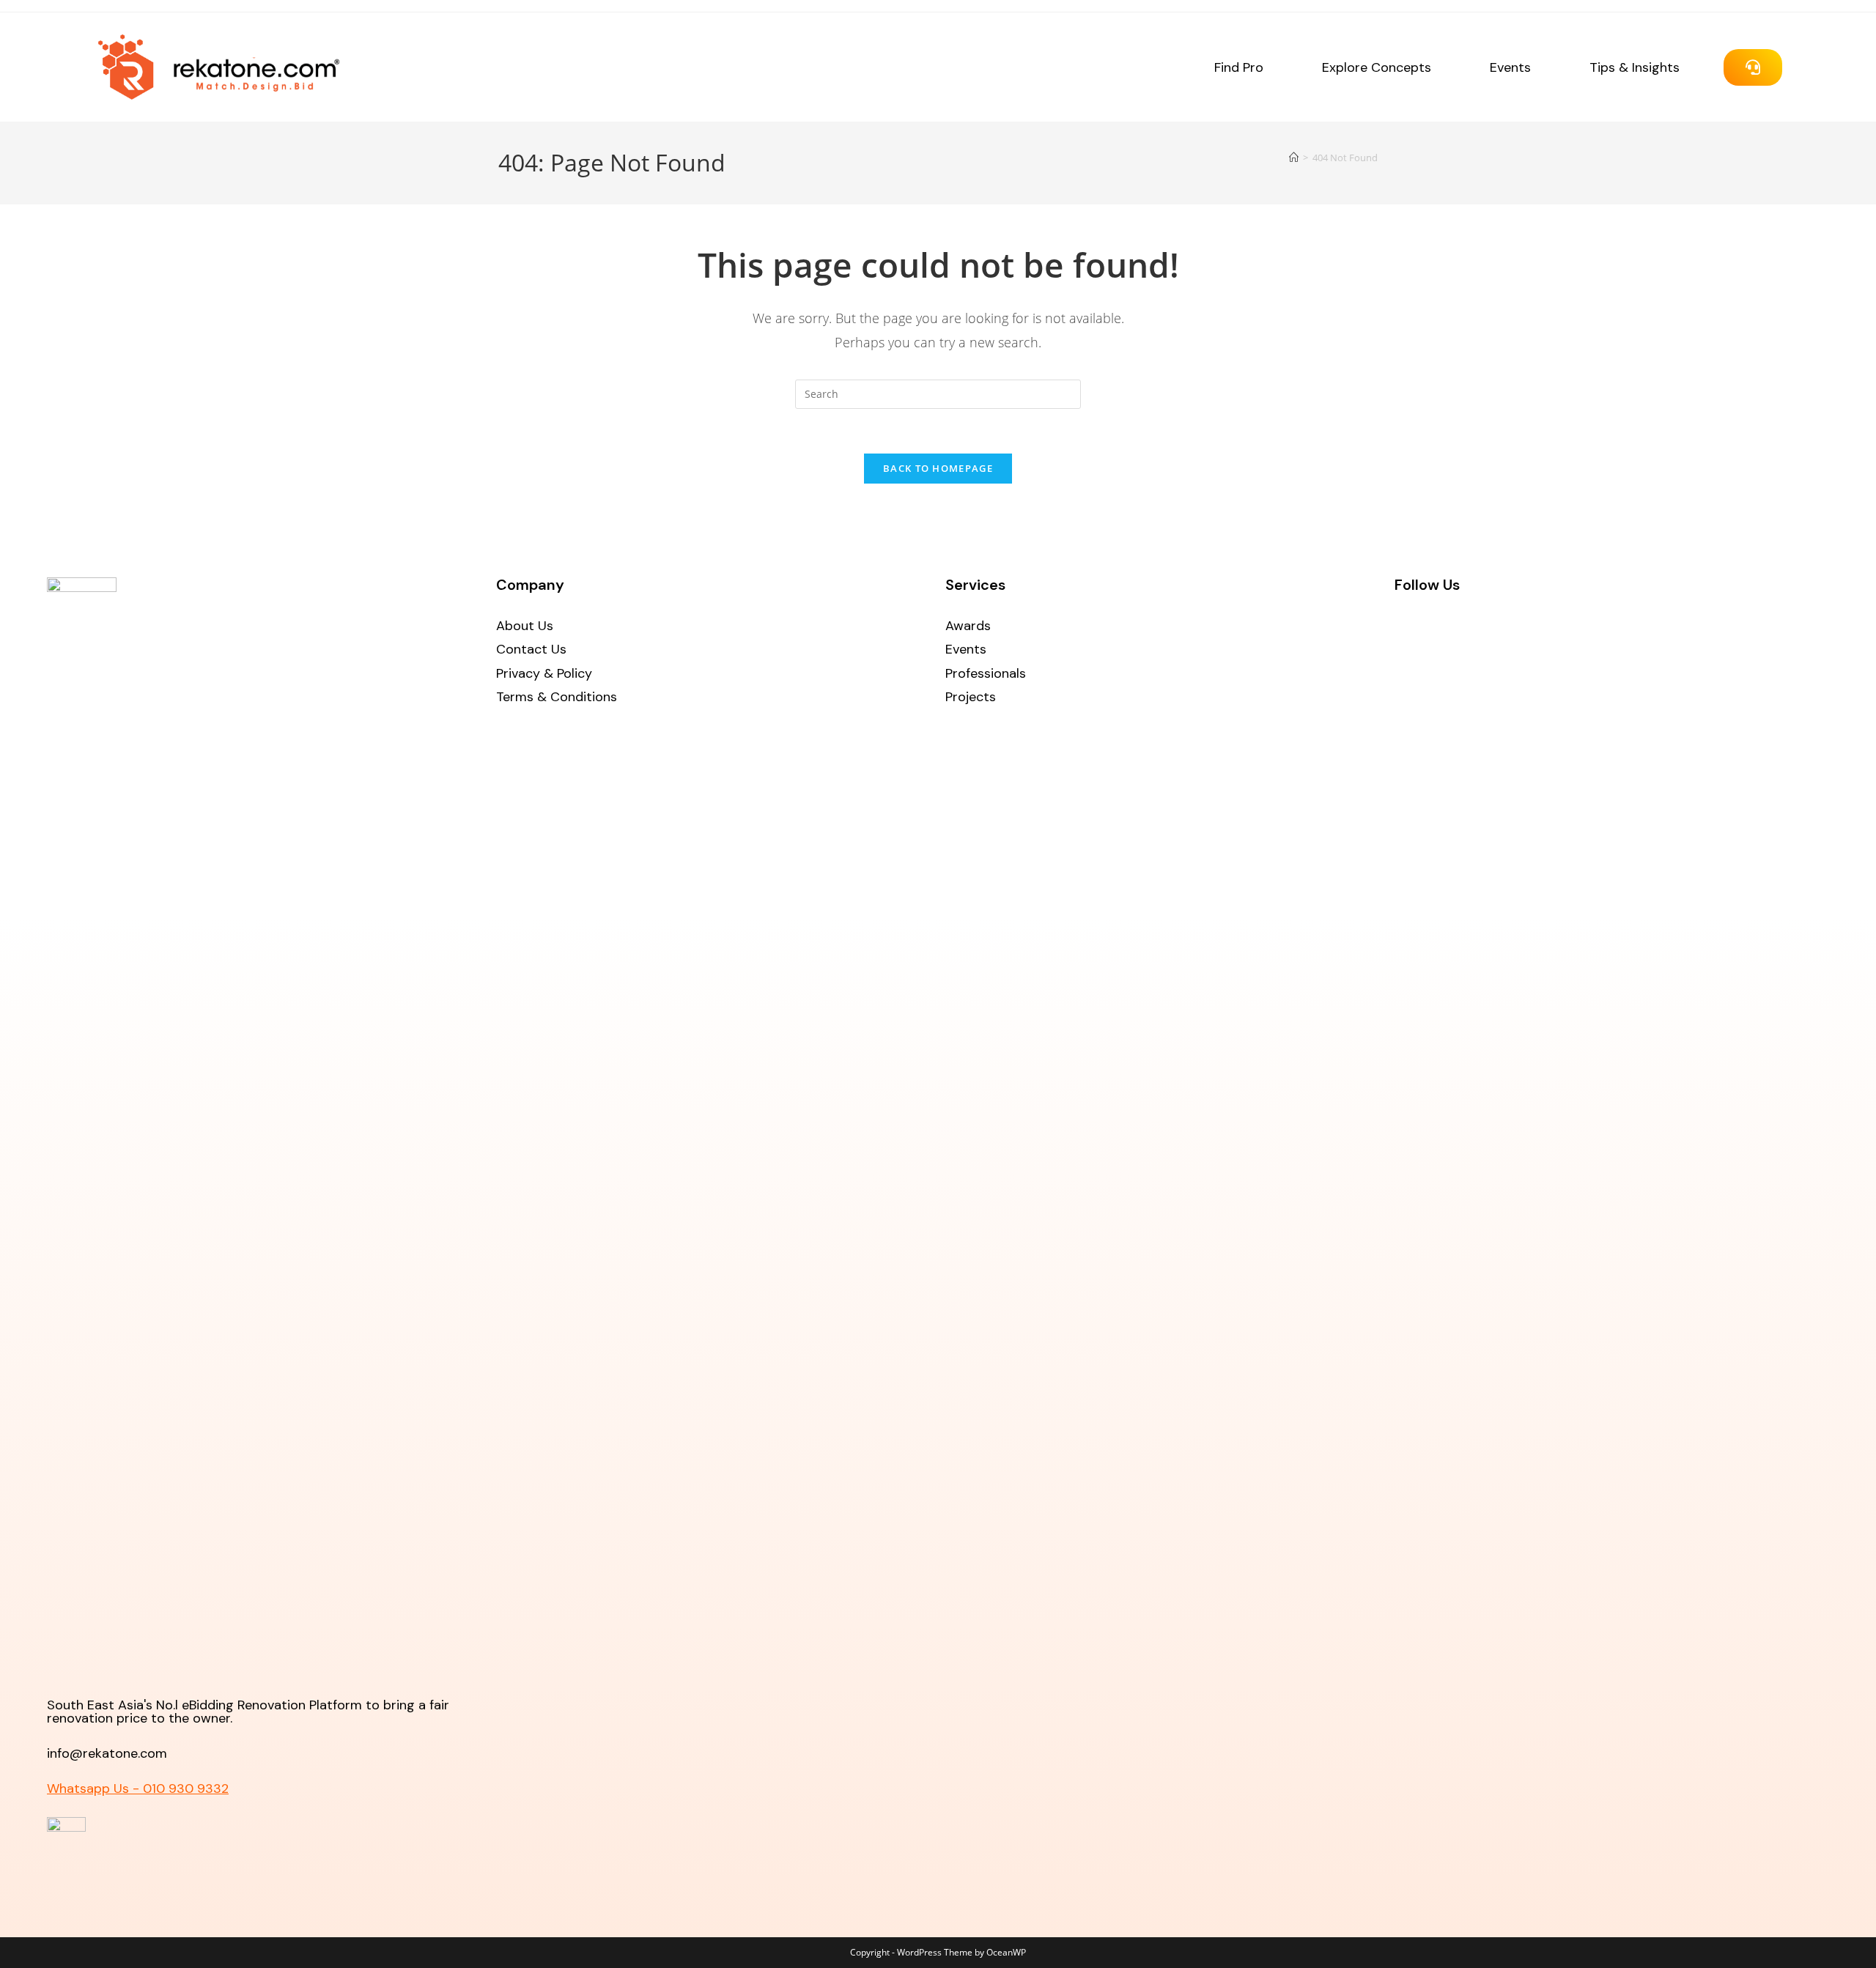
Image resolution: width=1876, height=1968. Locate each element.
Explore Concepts (1377, 67)
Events (1510, 67)
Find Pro (1239, 67)
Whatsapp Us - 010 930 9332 (138, 1788)
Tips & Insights (1635, 67)
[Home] (1294, 158)
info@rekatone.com (107, 1753)
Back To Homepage (938, 468)
